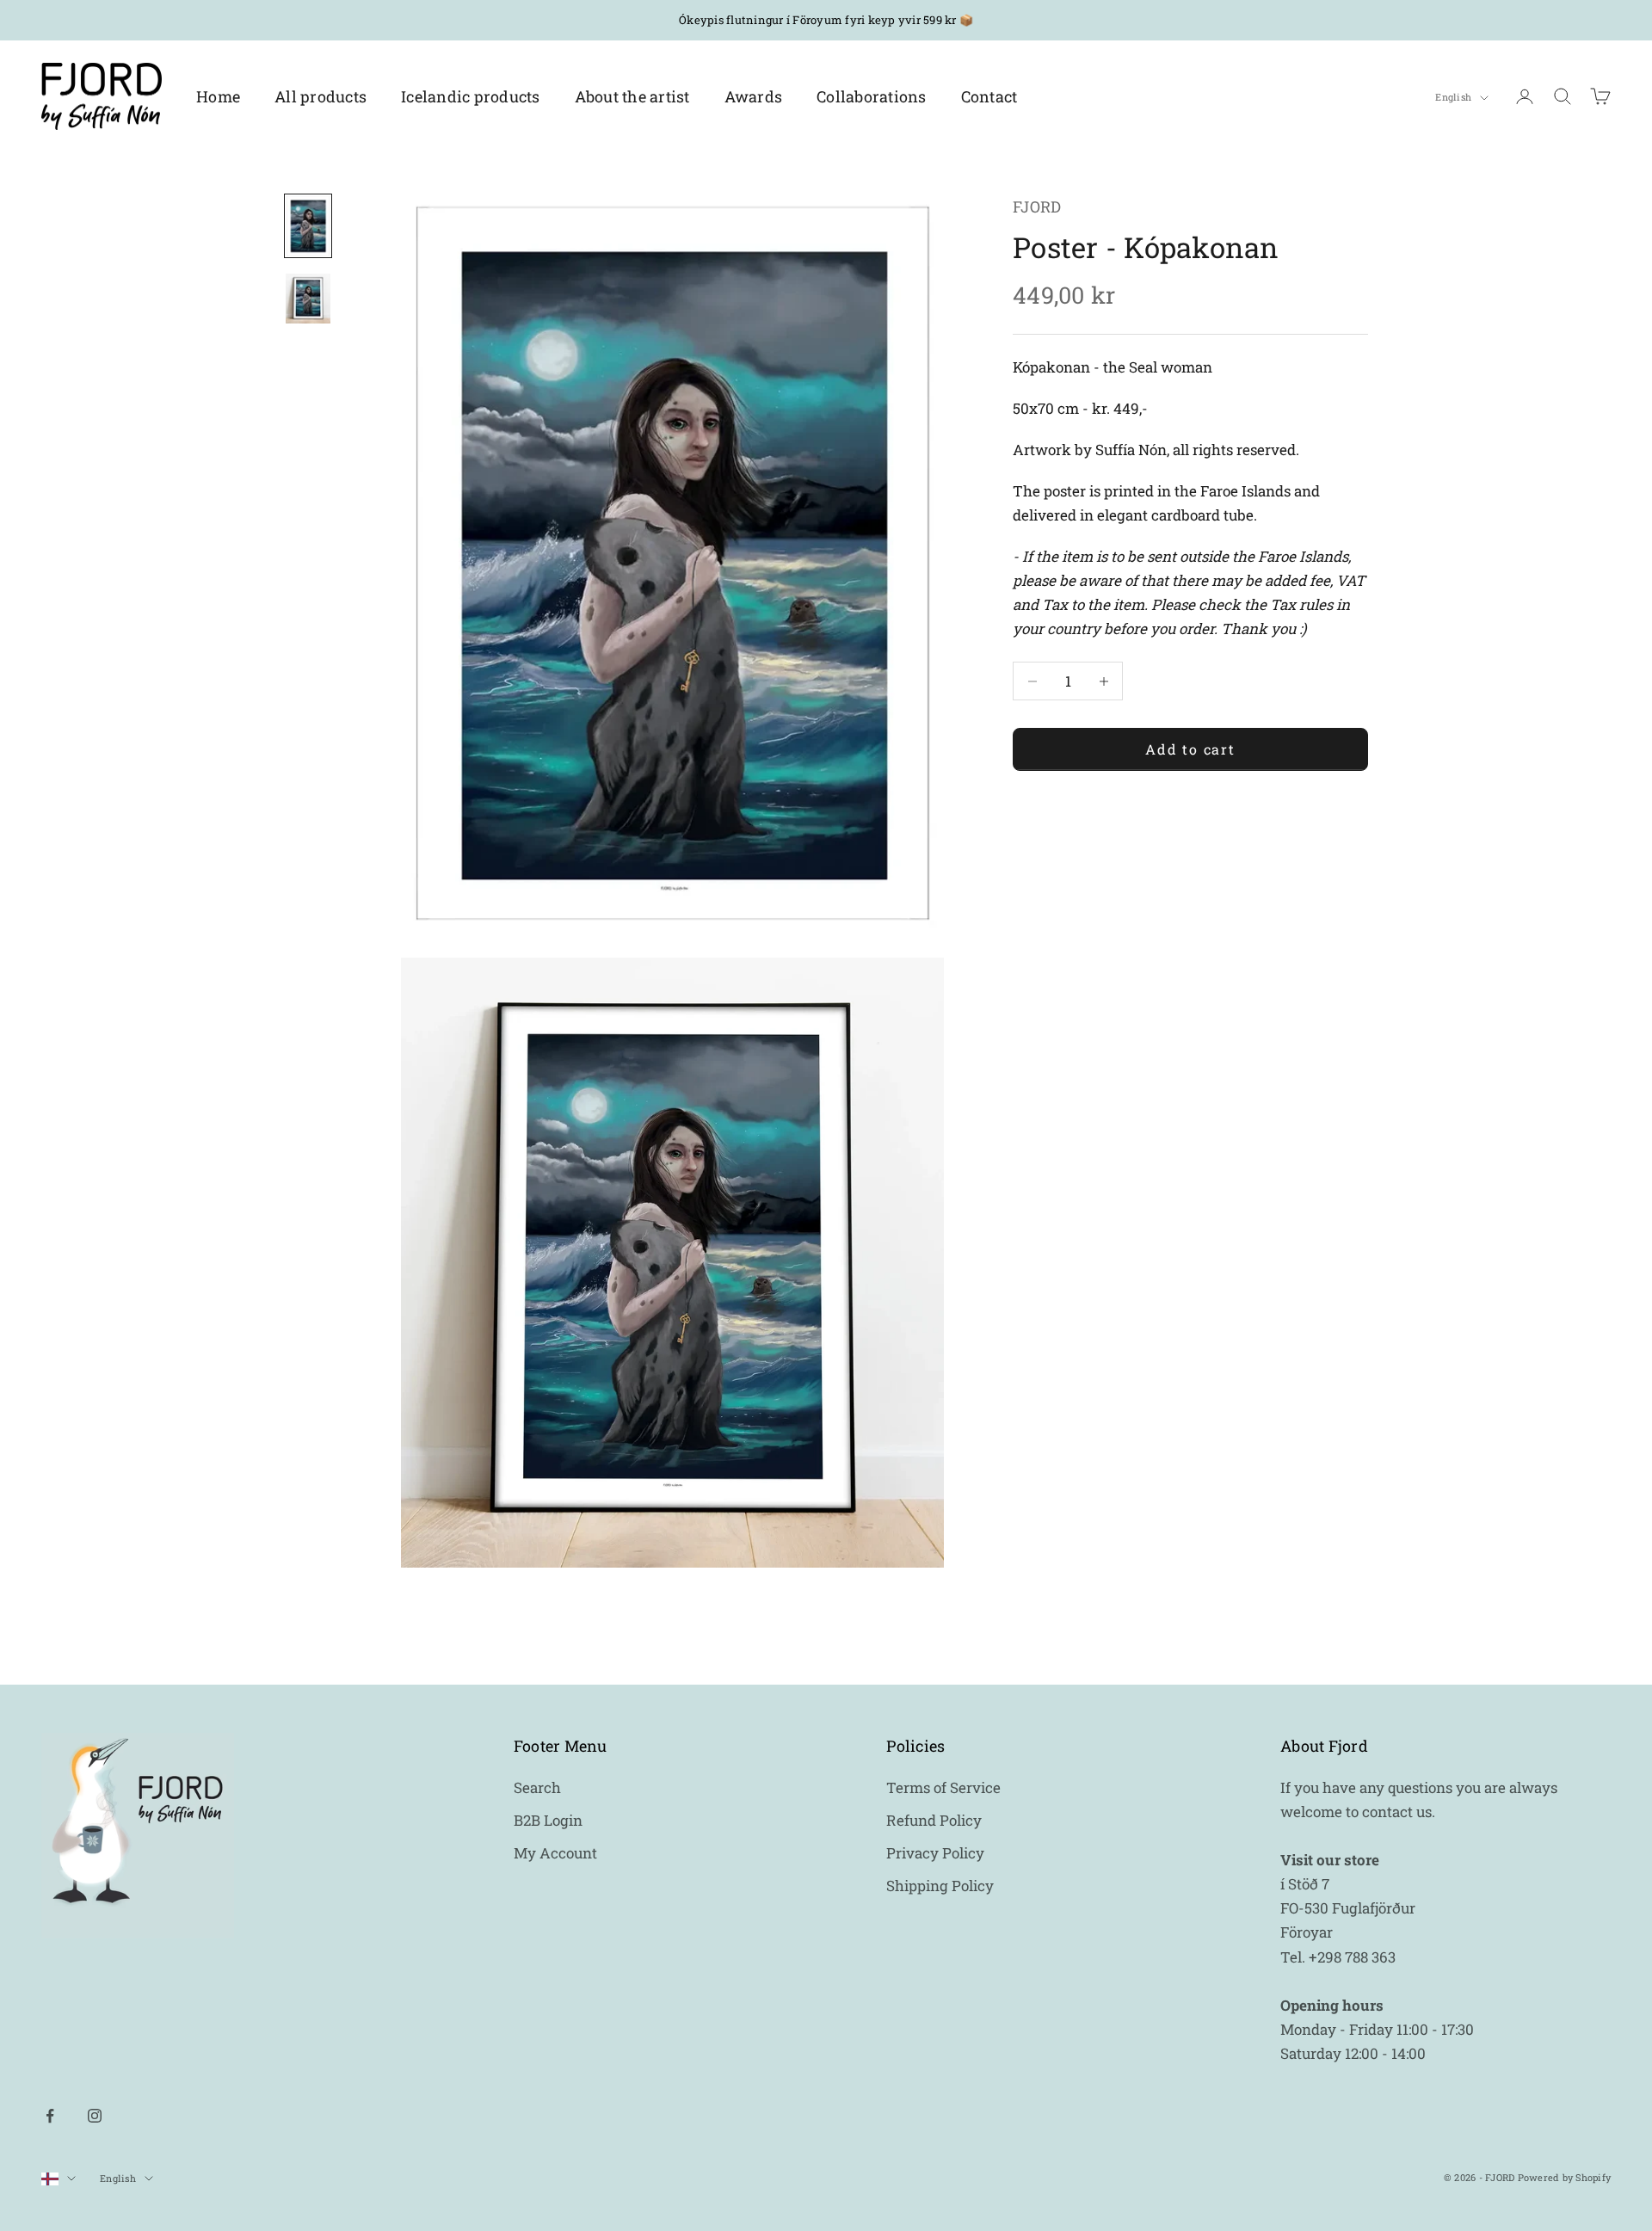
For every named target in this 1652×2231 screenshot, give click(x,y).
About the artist (632, 96)
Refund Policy (934, 1820)
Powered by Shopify (1565, 2177)
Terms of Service (943, 1787)
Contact (989, 96)
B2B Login (548, 1820)
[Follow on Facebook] (50, 2116)
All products (321, 96)
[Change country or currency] (59, 2179)
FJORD (1037, 206)
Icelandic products (471, 96)
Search (537, 1787)
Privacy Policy (935, 1853)
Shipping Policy (940, 1886)
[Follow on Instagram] (95, 2116)
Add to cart (1190, 749)
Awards (754, 96)
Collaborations (872, 96)
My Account (555, 1853)
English (1453, 98)
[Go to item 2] (308, 299)
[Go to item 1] (308, 226)
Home (218, 96)
